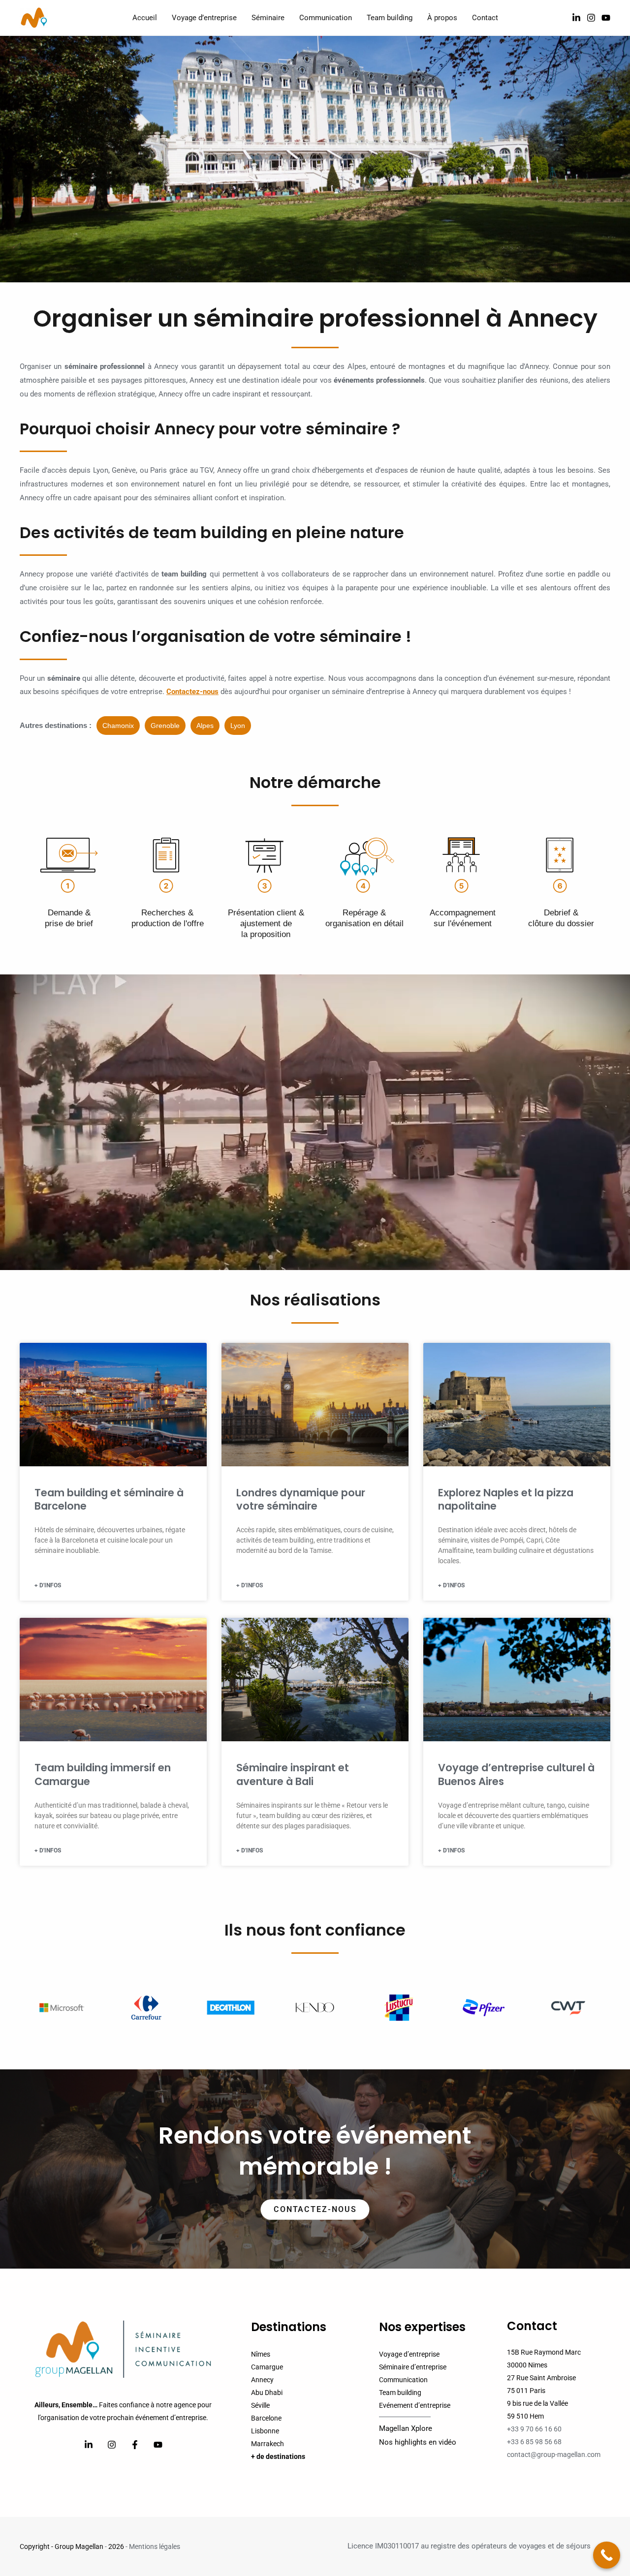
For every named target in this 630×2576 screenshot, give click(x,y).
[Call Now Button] (607, 2555)
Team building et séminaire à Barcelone (109, 1499)
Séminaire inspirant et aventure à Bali (293, 1774)
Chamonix (118, 726)
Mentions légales (155, 2546)
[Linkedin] (89, 2445)
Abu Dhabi (267, 2393)
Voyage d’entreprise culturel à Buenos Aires (516, 1774)
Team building (400, 2393)
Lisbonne (265, 2431)
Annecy (262, 2380)
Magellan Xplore (406, 2428)
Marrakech (268, 2444)
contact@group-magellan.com (554, 2455)
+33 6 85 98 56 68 (534, 2442)
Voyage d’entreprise (409, 2354)
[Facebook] (135, 2445)
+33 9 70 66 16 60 (534, 2429)
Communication (403, 2380)
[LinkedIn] (576, 18)
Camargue (267, 2367)
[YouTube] (606, 18)
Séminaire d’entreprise (413, 2367)
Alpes (205, 726)
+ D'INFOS (48, 1585)
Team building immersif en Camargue (103, 1774)
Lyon (238, 726)
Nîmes (261, 2354)
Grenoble (165, 726)
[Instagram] (591, 18)
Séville (260, 2405)
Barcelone (266, 2418)
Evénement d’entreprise (415, 2405)
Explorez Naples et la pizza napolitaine (506, 1499)
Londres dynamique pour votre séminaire (301, 1499)
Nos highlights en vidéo (418, 2442)
